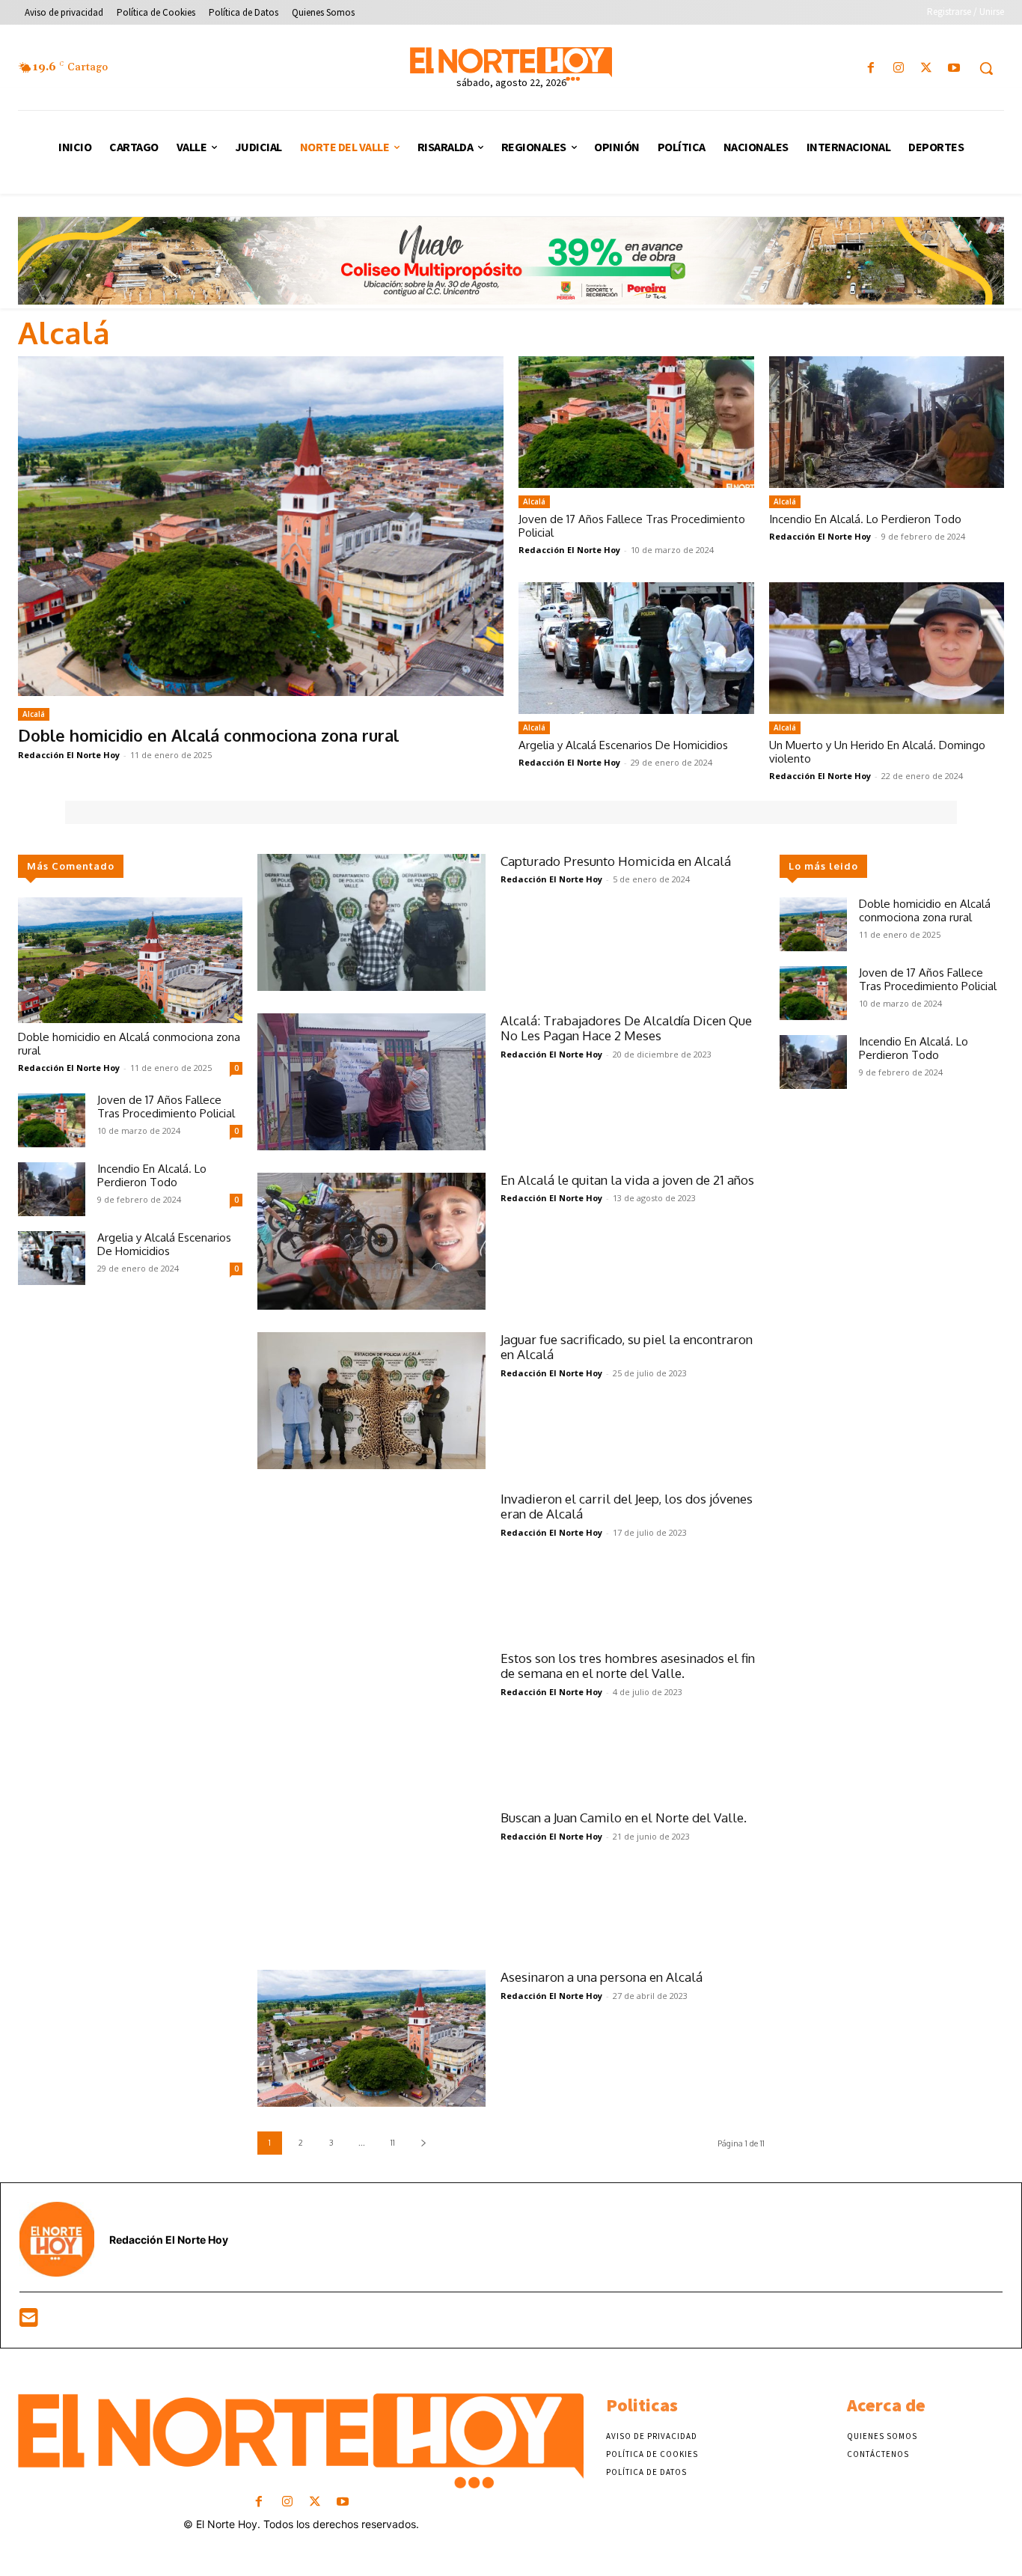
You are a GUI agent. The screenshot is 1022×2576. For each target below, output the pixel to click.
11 (393, 2143)
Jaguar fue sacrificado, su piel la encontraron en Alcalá (627, 1347)
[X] (927, 68)
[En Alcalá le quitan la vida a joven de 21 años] (371, 1241)
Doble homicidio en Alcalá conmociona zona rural (208, 735)
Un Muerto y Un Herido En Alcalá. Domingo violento (877, 752)
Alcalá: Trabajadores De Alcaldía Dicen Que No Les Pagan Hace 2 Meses (626, 1028)
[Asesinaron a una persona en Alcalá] (371, 2038)
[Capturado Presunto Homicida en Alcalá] (371, 922)
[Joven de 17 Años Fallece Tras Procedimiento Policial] (636, 422)
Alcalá (34, 714)
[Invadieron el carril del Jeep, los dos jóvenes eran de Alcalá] (371, 1560)
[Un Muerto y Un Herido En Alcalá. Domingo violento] (887, 648)
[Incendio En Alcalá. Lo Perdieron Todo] (887, 422)
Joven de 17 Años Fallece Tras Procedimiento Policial (632, 526)
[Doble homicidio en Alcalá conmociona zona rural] (261, 526)
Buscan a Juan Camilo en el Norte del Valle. (624, 1817)
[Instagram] (898, 68)
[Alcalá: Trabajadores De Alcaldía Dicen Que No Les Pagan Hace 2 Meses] (371, 1082)
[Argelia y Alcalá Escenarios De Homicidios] (636, 648)
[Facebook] (870, 68)
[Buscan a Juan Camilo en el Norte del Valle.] (371, 1879)
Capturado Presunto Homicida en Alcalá (616, 861)
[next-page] (423, 2143)
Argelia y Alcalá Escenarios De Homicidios (623, 745)
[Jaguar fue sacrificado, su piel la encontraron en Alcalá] (371, 1401)
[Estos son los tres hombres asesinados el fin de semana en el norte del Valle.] (371, 1719)
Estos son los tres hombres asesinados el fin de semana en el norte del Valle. (628, 1666)
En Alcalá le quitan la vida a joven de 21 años (627, 1180)
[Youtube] (954, 68)
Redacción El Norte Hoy (69, 755)
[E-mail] (29, 2321)
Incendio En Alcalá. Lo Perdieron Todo (865, 519)
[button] (986, 68)
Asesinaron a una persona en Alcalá (602, 1977)
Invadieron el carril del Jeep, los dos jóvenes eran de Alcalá (627, 1506)
